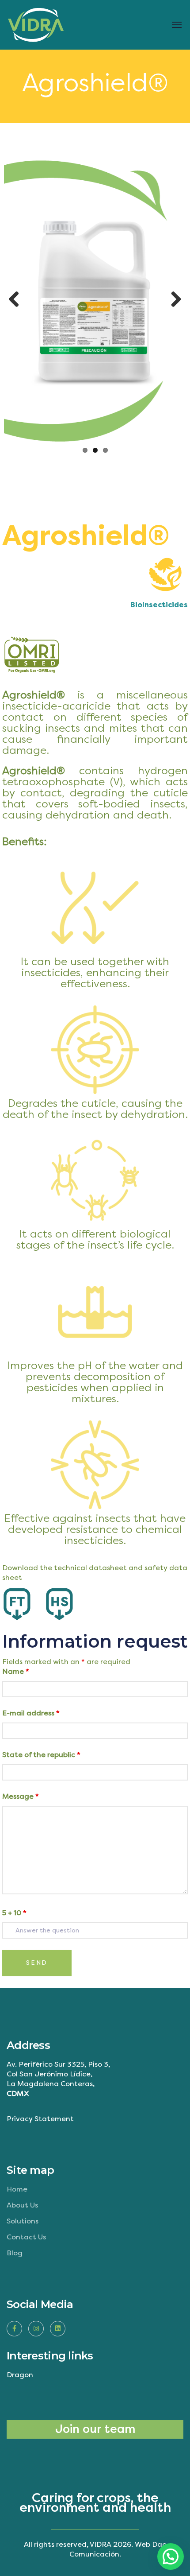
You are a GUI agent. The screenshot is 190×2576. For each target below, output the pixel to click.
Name (16, 1671)
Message (21, 1796)
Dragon (20, 2375)
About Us (22, 2205)
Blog (15, 2253)
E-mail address (31, 1713)
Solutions (23, 2221)
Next (173, 300)
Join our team (95, 2429)
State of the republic (41, 1755)
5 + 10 (14, 1913)
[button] (171, 2557)
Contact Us (26, 2237)
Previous (17, 300)
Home (17, 2189)
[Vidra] (41, 25)
